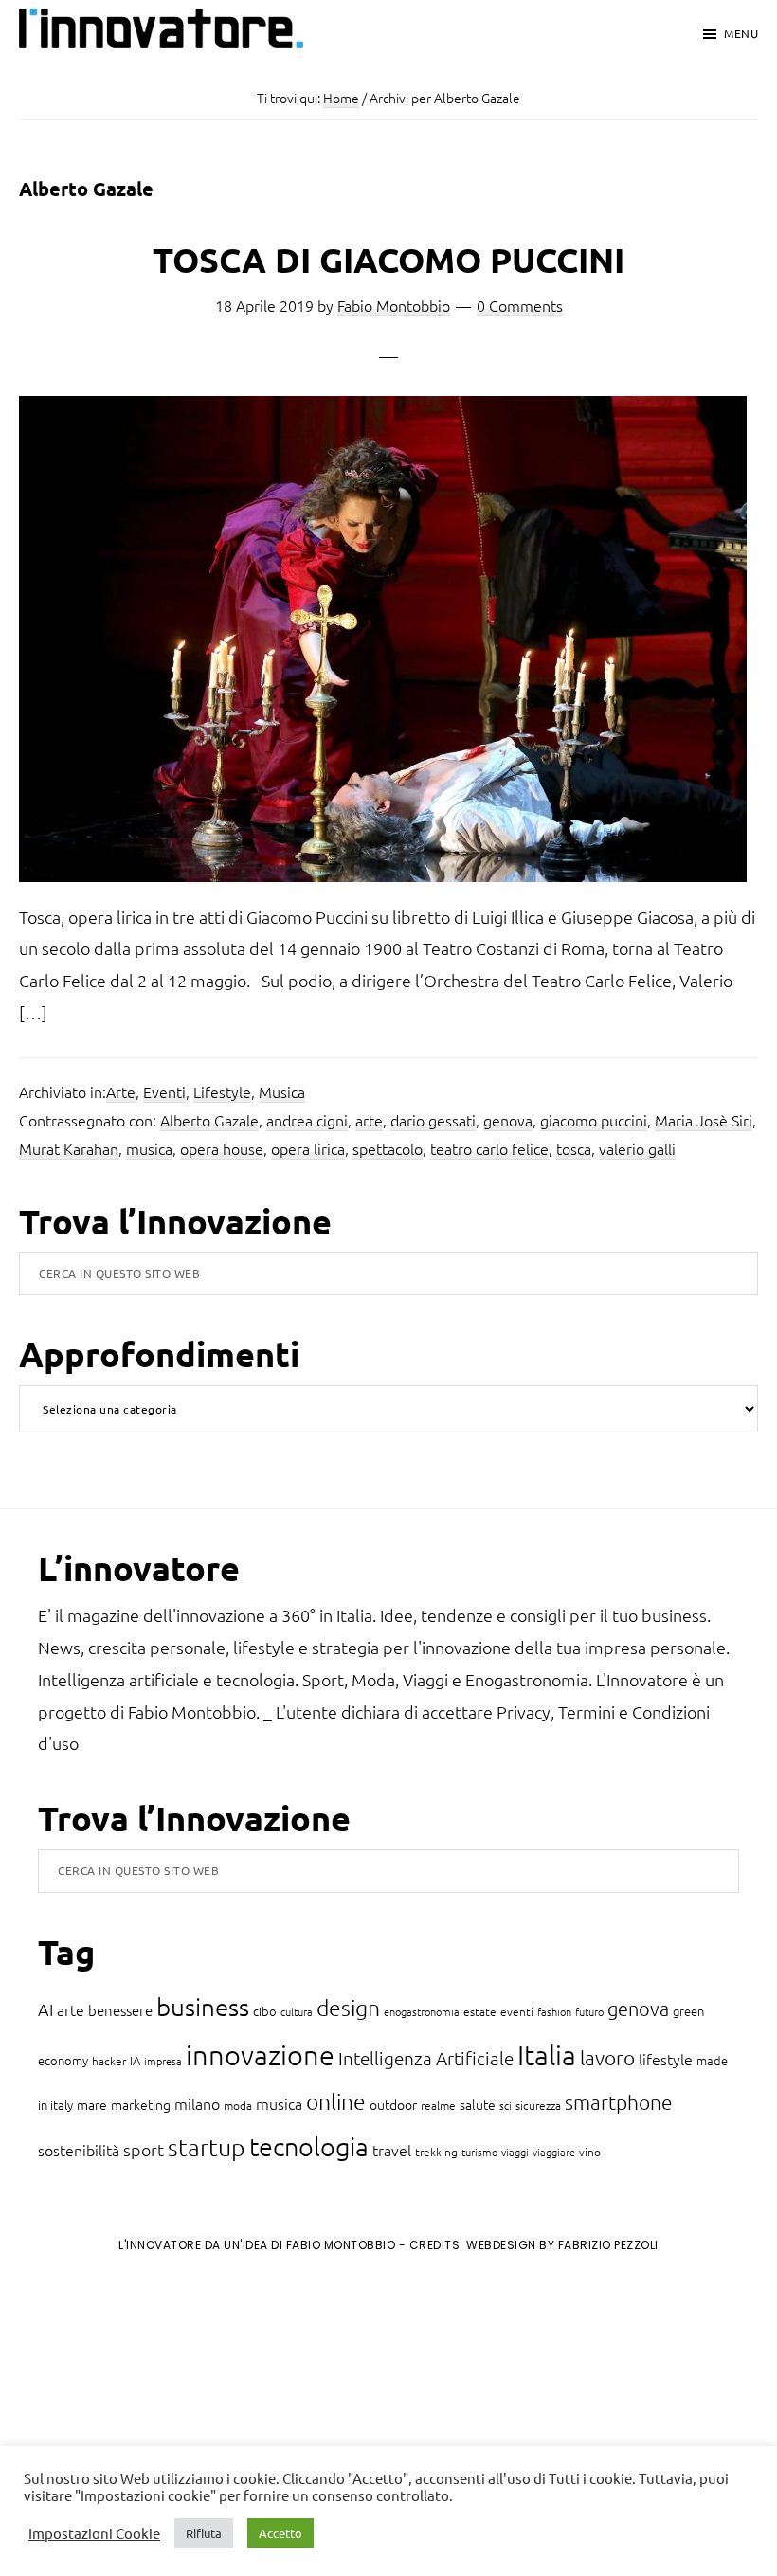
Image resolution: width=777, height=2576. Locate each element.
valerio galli (637, 1148)
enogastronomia (422, 2011)
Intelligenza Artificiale (426, 2058)
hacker (109, 2061)
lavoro (607, 2057)
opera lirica (308, 1148)
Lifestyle (222, 1091)
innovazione (260, 2054)
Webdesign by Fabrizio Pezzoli (562, 2245)
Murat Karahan (69, 1148)
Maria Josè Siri (704, 1120)
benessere (120, 2010)
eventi (517, 2011)
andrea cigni (307, 1120)
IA (135, 2060)
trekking (436, 2152)
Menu (741, 33)
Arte (121, 1091)
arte (369, 1120)
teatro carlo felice (489, 1148)
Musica (282, 1091)
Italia (547, 2054)
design (348, 2008)
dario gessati (433, 1120)
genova (508, 1120)
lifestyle (666, 2059)
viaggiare (554, 2152)
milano (197, 2103)
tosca (574, 1148)
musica (149, 1148)
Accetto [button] (280, 2533)
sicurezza (538, 2105)
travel (392, 2150)
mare (92, 2104)
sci (506, 2105)
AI (45, 2009)
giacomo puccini (594, 1120)
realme (438, 2105)
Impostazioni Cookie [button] (94, 2533)
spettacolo (388, 1148)
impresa (163, 2061)
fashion (554, 2011)
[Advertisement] (172, 2424)
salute (478, 2104)
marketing (141, 2104)
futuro (589, 2011)
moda (238, 2105)
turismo (479, 2152)
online (336, 2101)
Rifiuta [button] (204, 2533)
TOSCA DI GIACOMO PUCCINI (388, 260)
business (203, 2006)
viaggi (515, 2152)
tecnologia (309, 2146)
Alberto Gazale (209, 1120)
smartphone (619, 2102)
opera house (222, 1148)
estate (480, 2011)
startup (207, 2147)
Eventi (164, 1091)
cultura (297, 2011)
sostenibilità (79, 2150)
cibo (265, 2011)
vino (590, 2152)
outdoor (393, 2104)
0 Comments (520, 305)
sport (144, 2149)
